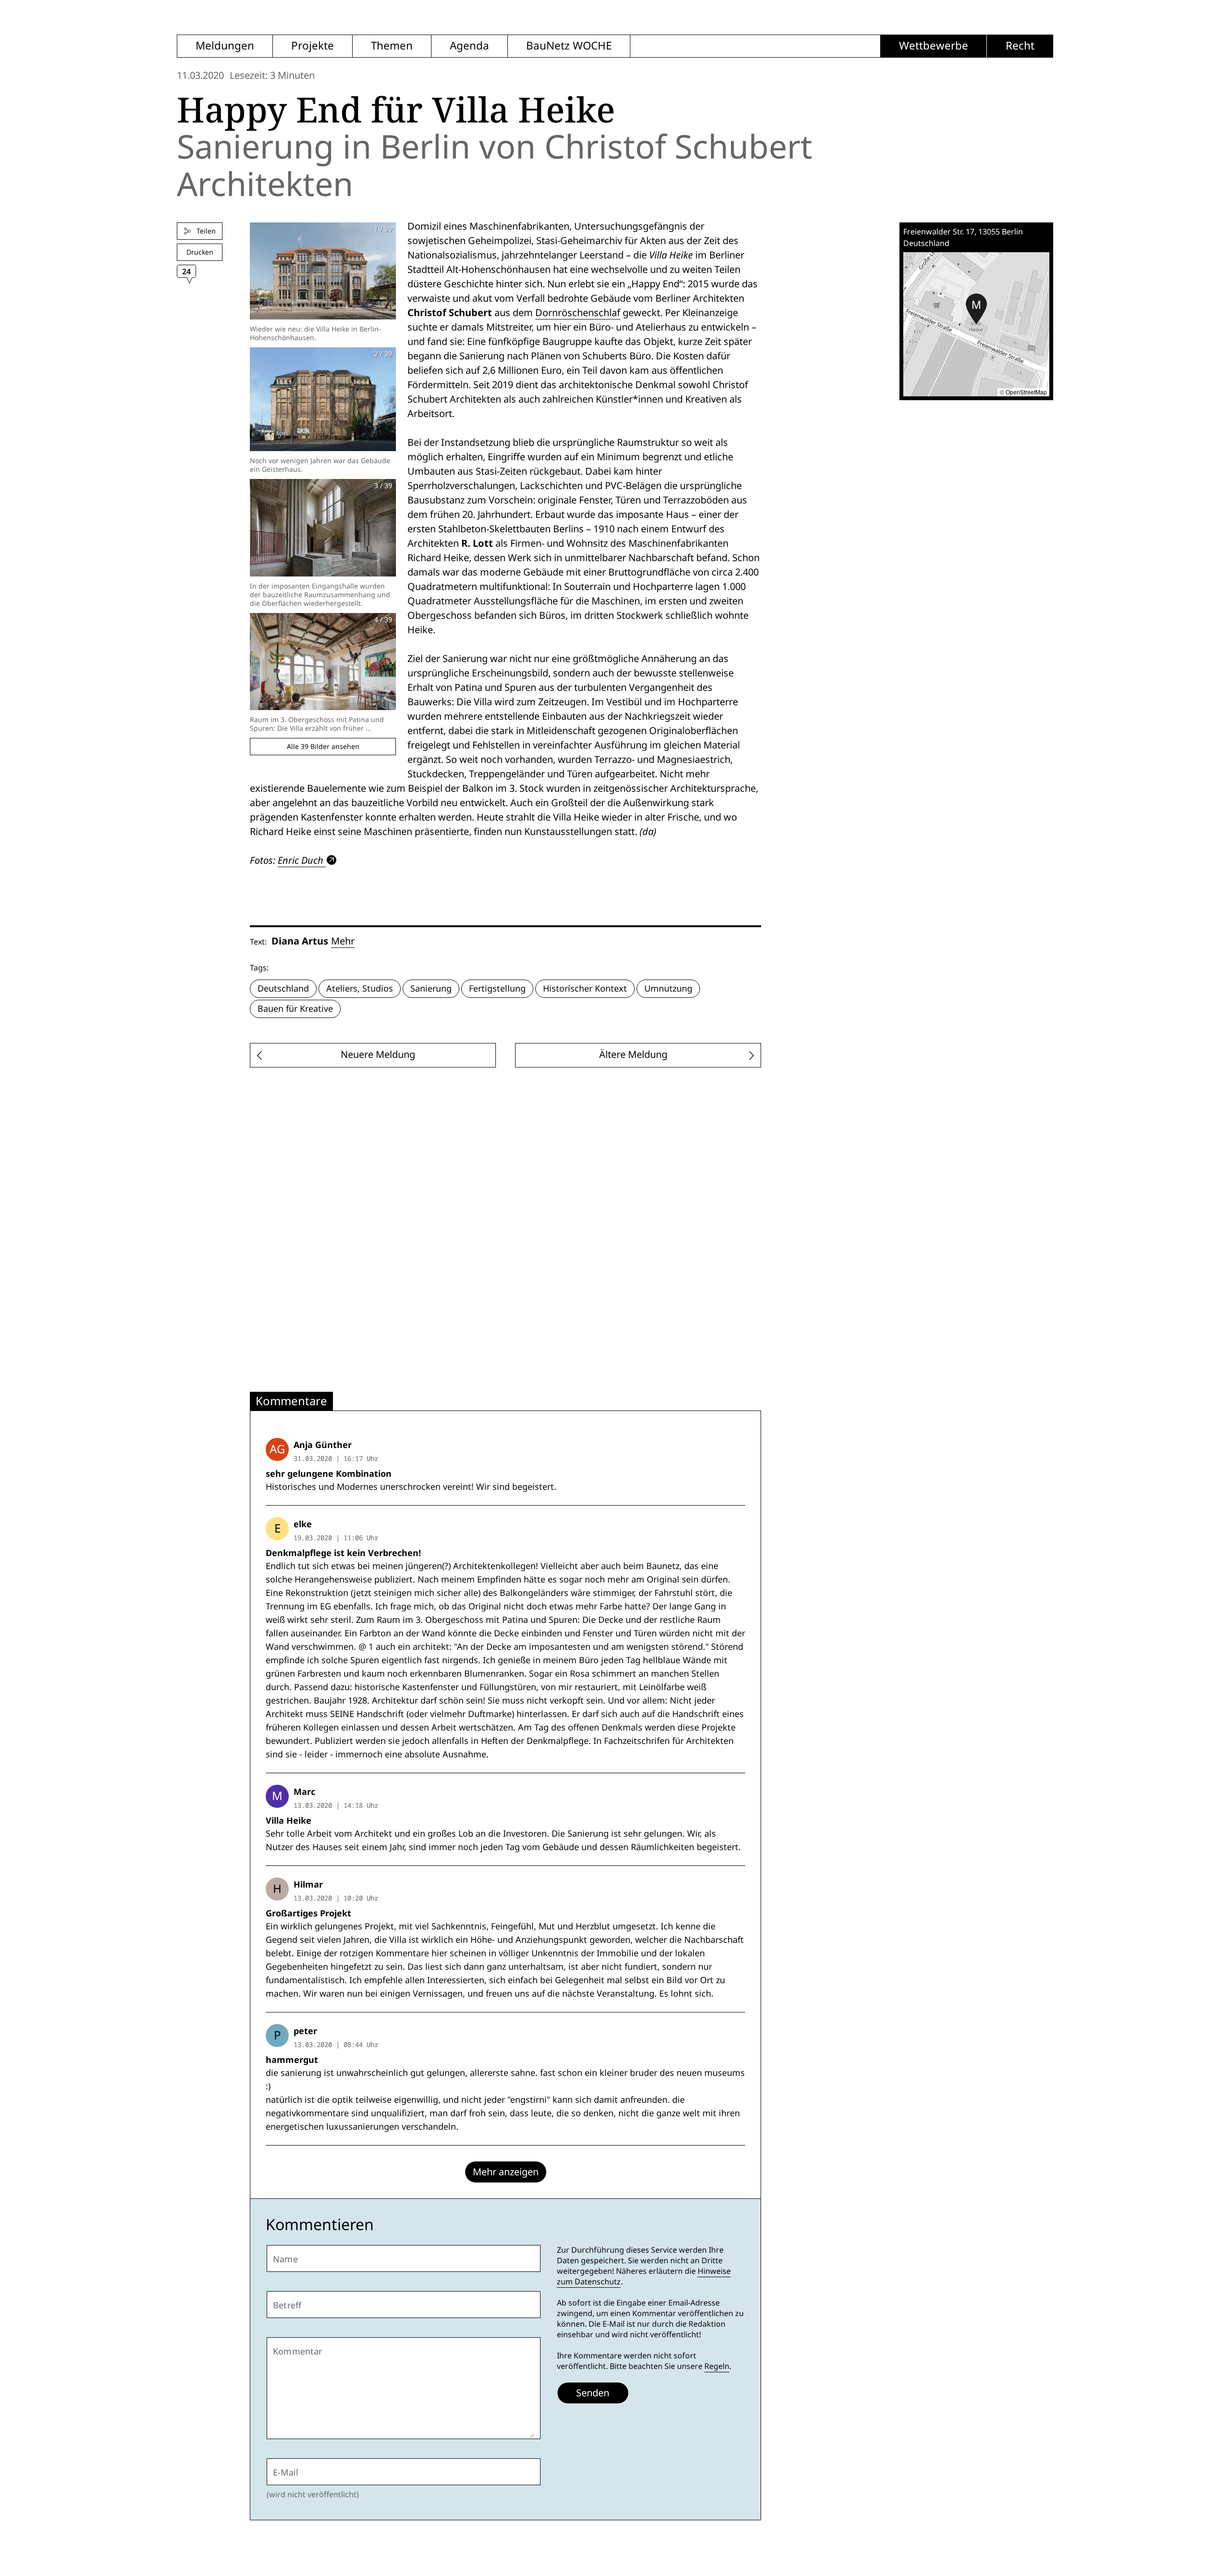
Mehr (343, 941)
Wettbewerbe (934, 46)
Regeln (717, 2366)
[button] (976, 309)
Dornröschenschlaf (578, 313)
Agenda (469, 46)
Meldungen (225, 46)
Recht (1020, 46)
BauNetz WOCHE (569, 46)
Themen (392, 46)
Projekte (313, 46)
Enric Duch (301, 860)
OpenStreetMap (1026, 392)
